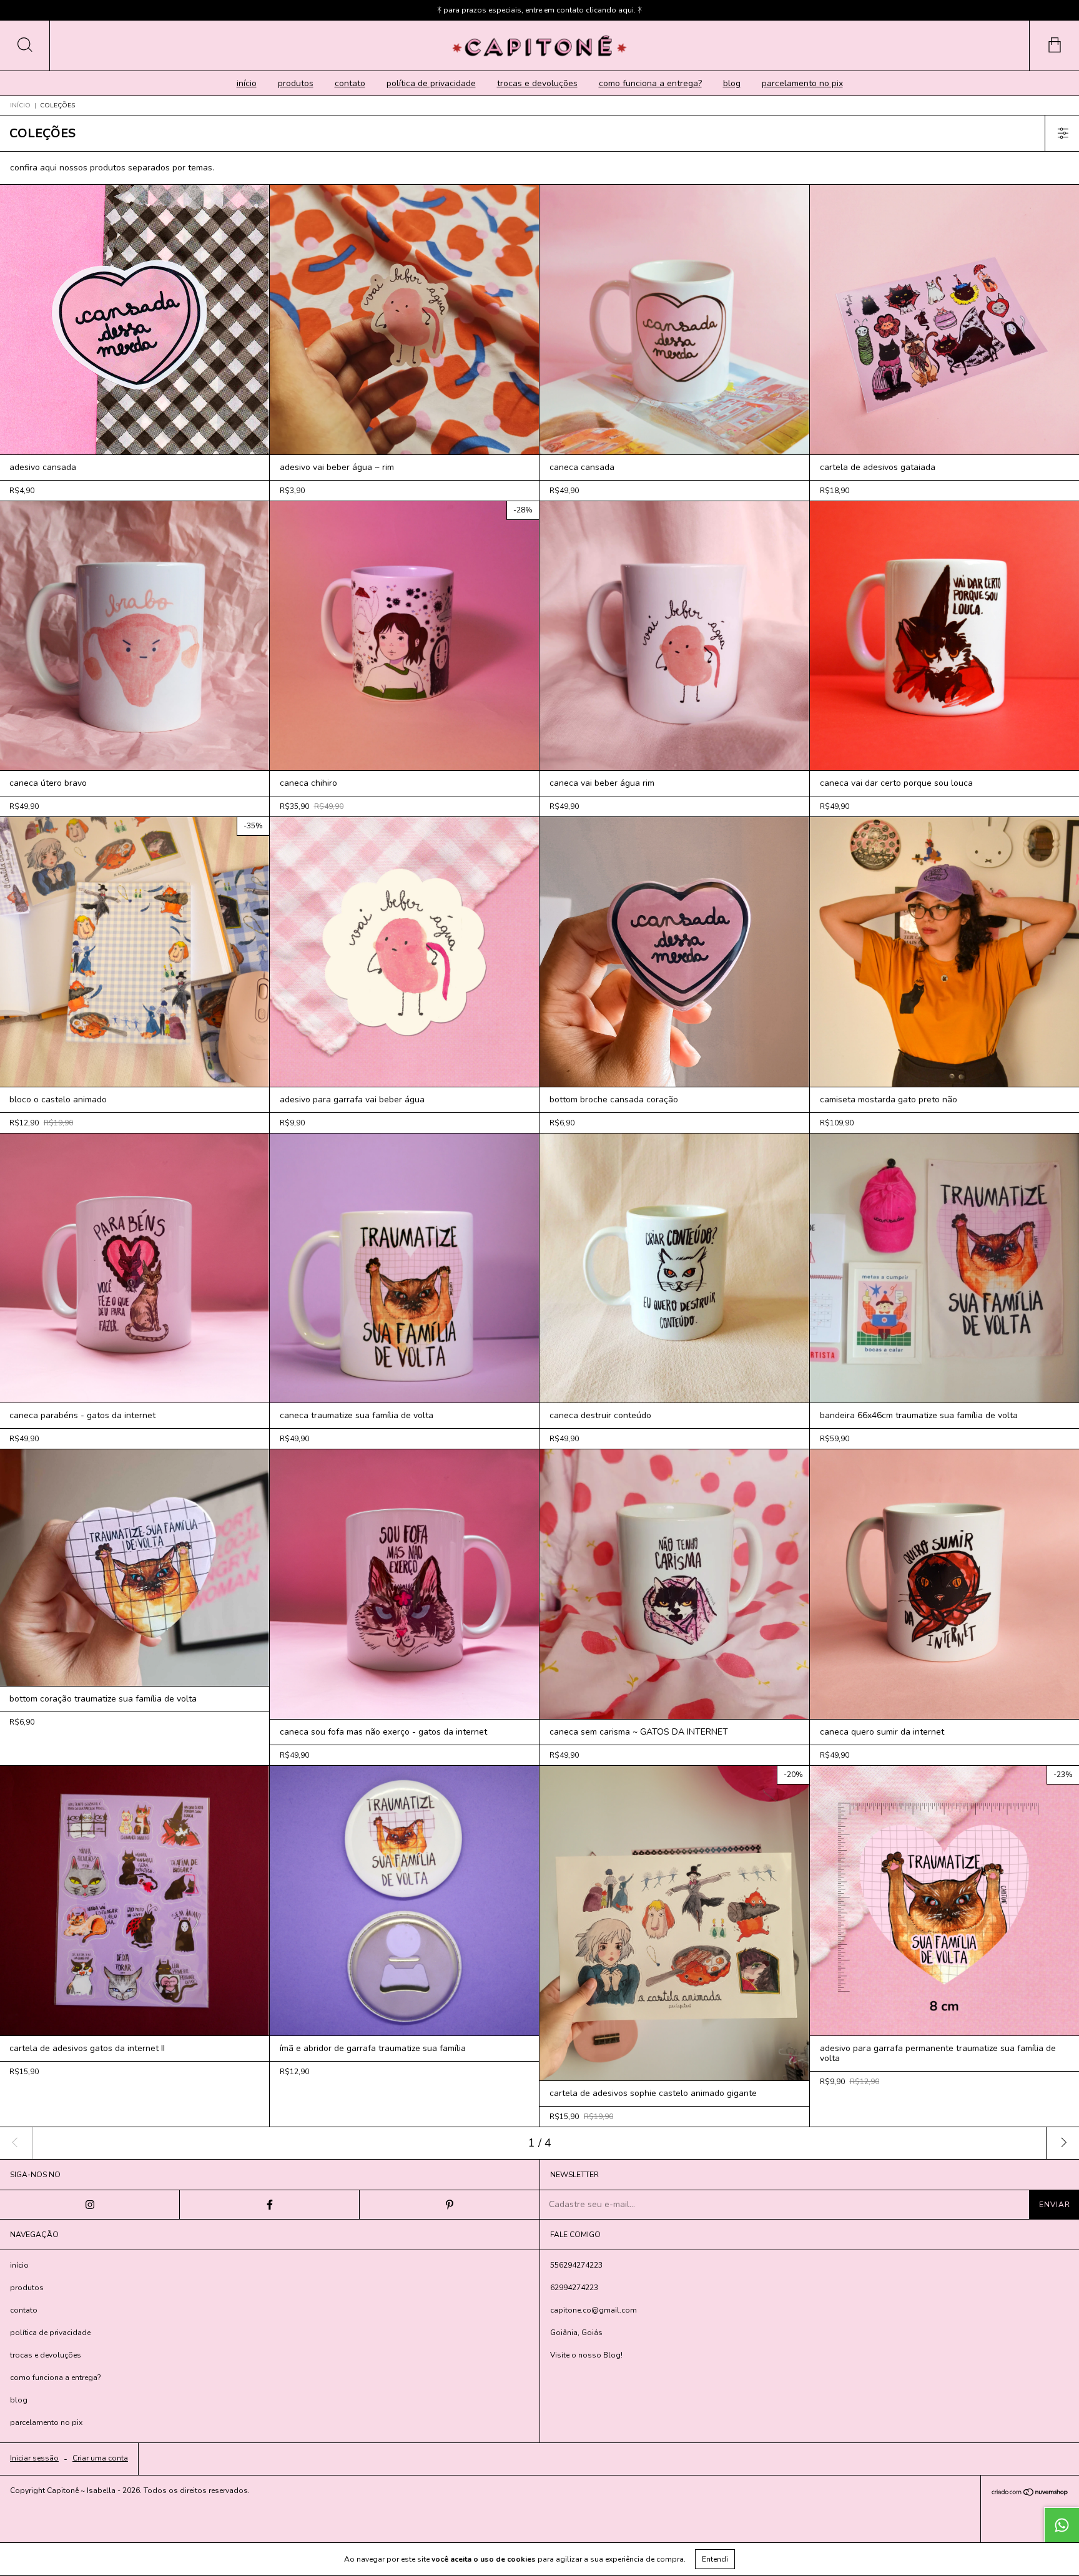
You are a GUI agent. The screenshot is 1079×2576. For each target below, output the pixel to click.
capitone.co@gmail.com (594, 2310)
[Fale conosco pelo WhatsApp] (1062, 2525)
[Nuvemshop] (1030, 2493)
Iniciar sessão (34, 2458)
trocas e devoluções (537, 83)
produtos (296, 83)
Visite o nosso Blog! (586, 2355)
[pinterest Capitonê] (450, 2205)
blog (732, 83)
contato (350, 83)
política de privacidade (431, 83)
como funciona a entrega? (650, 83)
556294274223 (576, 2265)
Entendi (715, 2559)
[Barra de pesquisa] (25, 46)
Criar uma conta (100, 2458)
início (247, 83)
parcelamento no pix (802, 83)
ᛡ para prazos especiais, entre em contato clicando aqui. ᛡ (539, 10)
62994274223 (574, 2288)
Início (20, 105)
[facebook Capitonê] (270, 2205)
